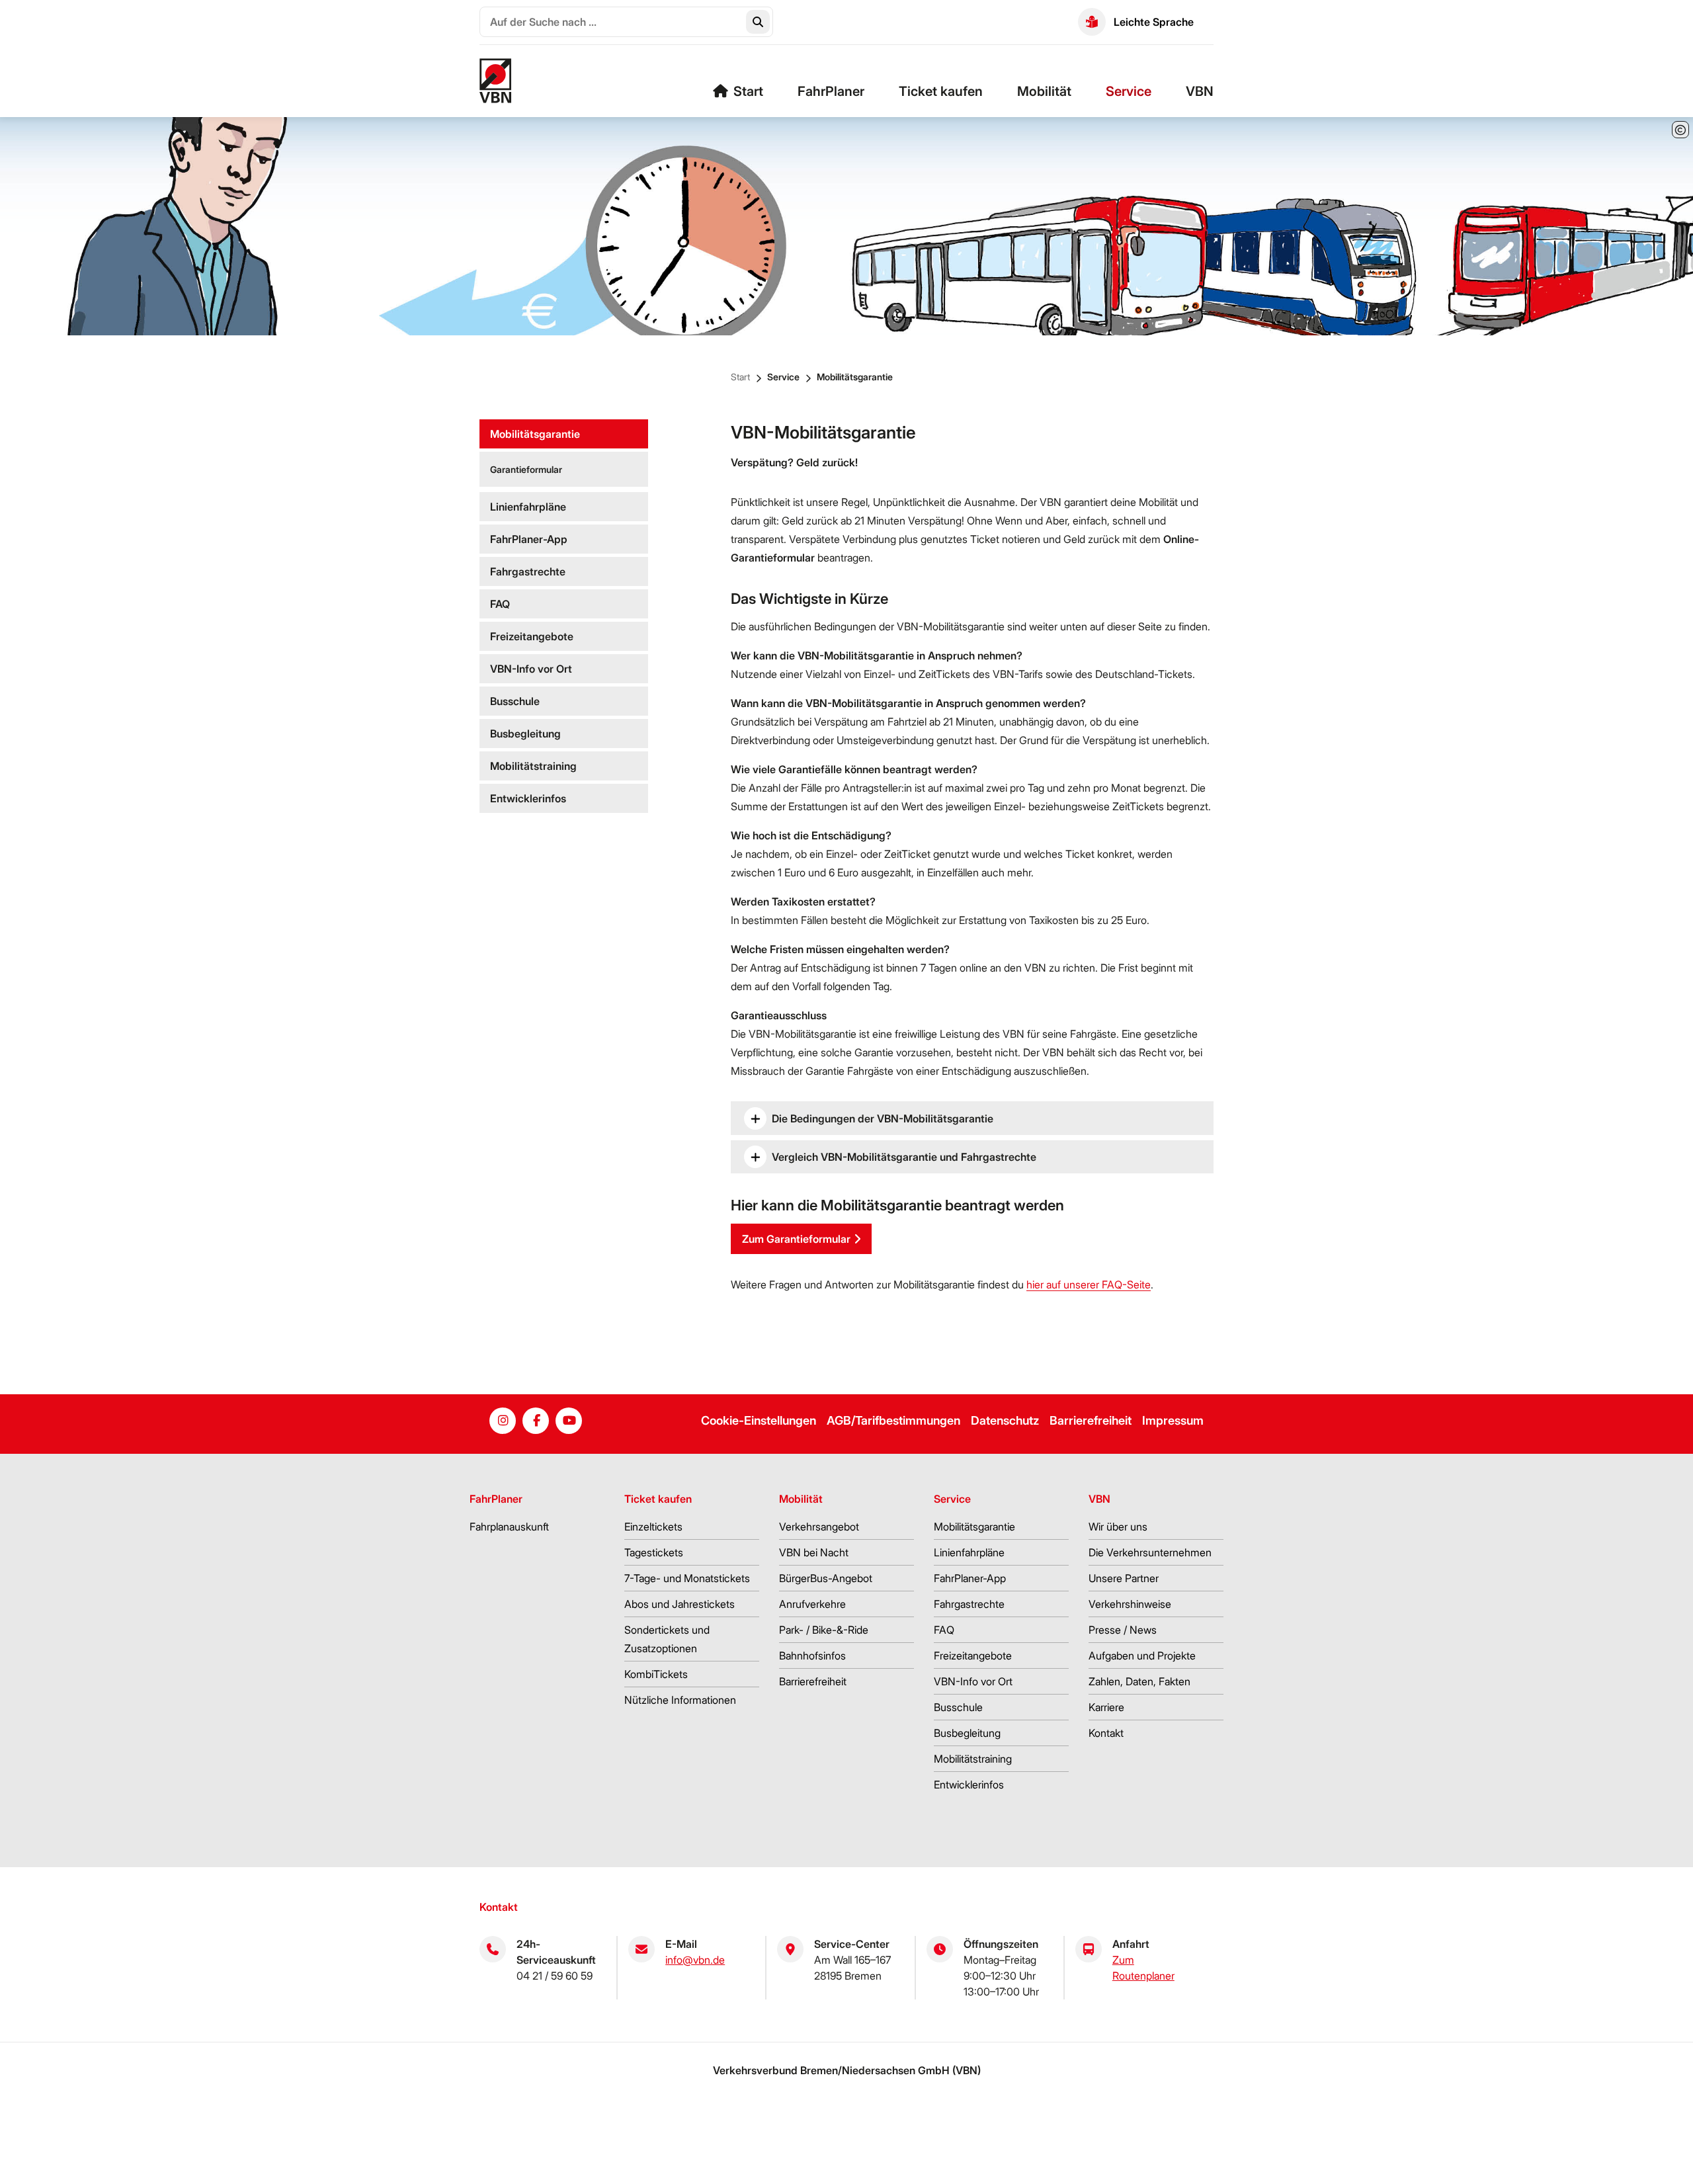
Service (1129, 91)
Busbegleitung (525, 734)
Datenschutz (1005, 1420)
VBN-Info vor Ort (531, 669)
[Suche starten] (758, 22)
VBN (1200, 91)
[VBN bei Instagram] (503, 1421)
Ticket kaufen (941, 91)
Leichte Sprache (1154, 22)
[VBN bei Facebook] (536, 1421)
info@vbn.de (695, 1960)
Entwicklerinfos (528, 798)
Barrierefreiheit (1091, 1420)
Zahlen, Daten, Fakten (1139, 1681)
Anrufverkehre (812, 1604)
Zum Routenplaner (1143, 1968)
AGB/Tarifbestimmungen (893, 1420)
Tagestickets (654, 1552)
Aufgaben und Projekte (1142, 1656)
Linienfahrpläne (528, 507)
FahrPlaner (831, 91)
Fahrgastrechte (528, 571)
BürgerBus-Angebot (826, 1578)
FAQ (500, 604)
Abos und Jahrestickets (680, 1604)
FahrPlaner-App (529, 539)
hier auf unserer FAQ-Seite (1089, 1284)
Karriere (1106, 1707)
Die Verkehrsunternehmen (1150, 1552)
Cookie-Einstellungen (759, 1420)
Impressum (1173, 1420)
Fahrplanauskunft (509, 1527)
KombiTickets (656, 1674)
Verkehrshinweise (1130, 1604)
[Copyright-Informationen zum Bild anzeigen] (1680, 130)
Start (748, 91)
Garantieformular (526, 469)
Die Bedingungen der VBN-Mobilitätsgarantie (883, 1118)
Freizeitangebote (532, 636)
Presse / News (1123, 1630)
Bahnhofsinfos (812, 1656)
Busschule (515, 701)
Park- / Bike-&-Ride (824, 1630)
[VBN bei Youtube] (569, 1421)
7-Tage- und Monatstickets (687, 1578)
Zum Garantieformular (796, 1239)
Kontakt (1106, 1733)
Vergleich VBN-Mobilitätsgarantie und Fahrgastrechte (904, 1157)
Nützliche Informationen (680, 1700)
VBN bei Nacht (814, 1552)
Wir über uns (1118, 1527)
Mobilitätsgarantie (855, 377)
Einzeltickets (653, 1527)
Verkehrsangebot (819, 1527)
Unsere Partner (1124, 1578)
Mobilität (1044, 91)
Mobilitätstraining (533, 766)
